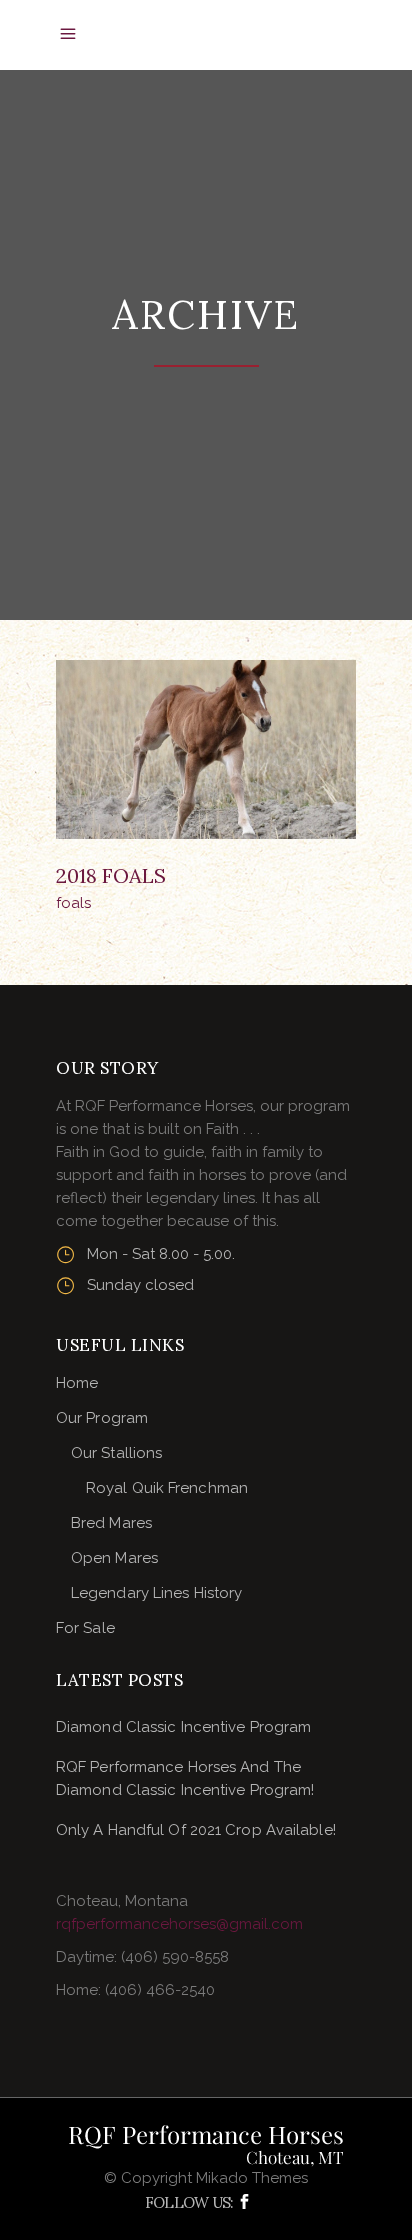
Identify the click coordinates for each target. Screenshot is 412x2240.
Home (77, 1383)
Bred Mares (111, 1523)
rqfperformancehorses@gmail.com (179, 1924)
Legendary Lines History (156, 1593)
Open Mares (114, 1558)
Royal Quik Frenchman (167, 1488)
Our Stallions (116, 1453)
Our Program (102, 1418)
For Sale (85, 1628)
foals (73, 903)
